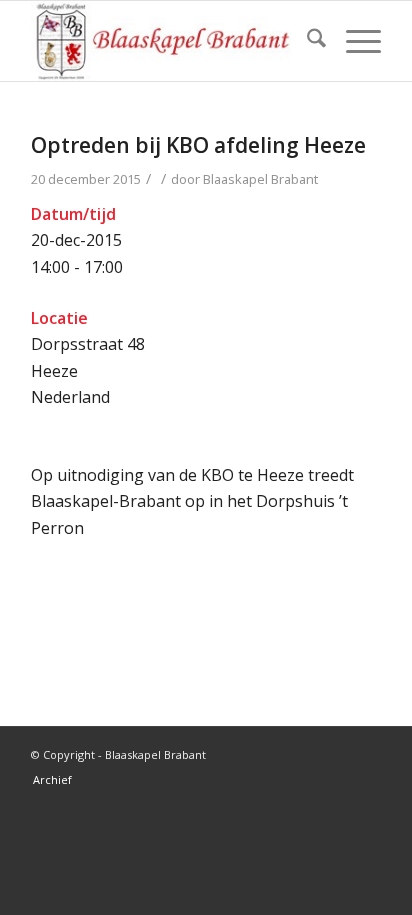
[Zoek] (306, 41)
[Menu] (353, 41)
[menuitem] (306, 41)
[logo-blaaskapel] (171, 41)
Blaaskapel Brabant (260, 179)
